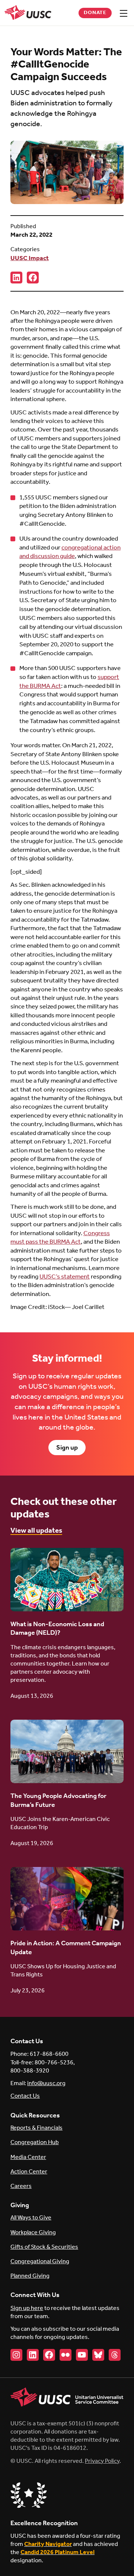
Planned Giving (30, 2276)
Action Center (29, 2172)
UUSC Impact (30, 258)
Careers (21, 2186)
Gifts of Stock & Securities (44, 2247)
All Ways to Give (31, 2218)
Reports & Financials (36, 2128)
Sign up (67, 1448)
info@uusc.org (46, 2083)
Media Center (28, 2157)
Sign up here (27, 2308)
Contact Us (25, 2096)
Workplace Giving (33, 2233)
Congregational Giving (40, 2262)
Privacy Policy (102, 2461)
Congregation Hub (35, 2142)
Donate (95, 13)
